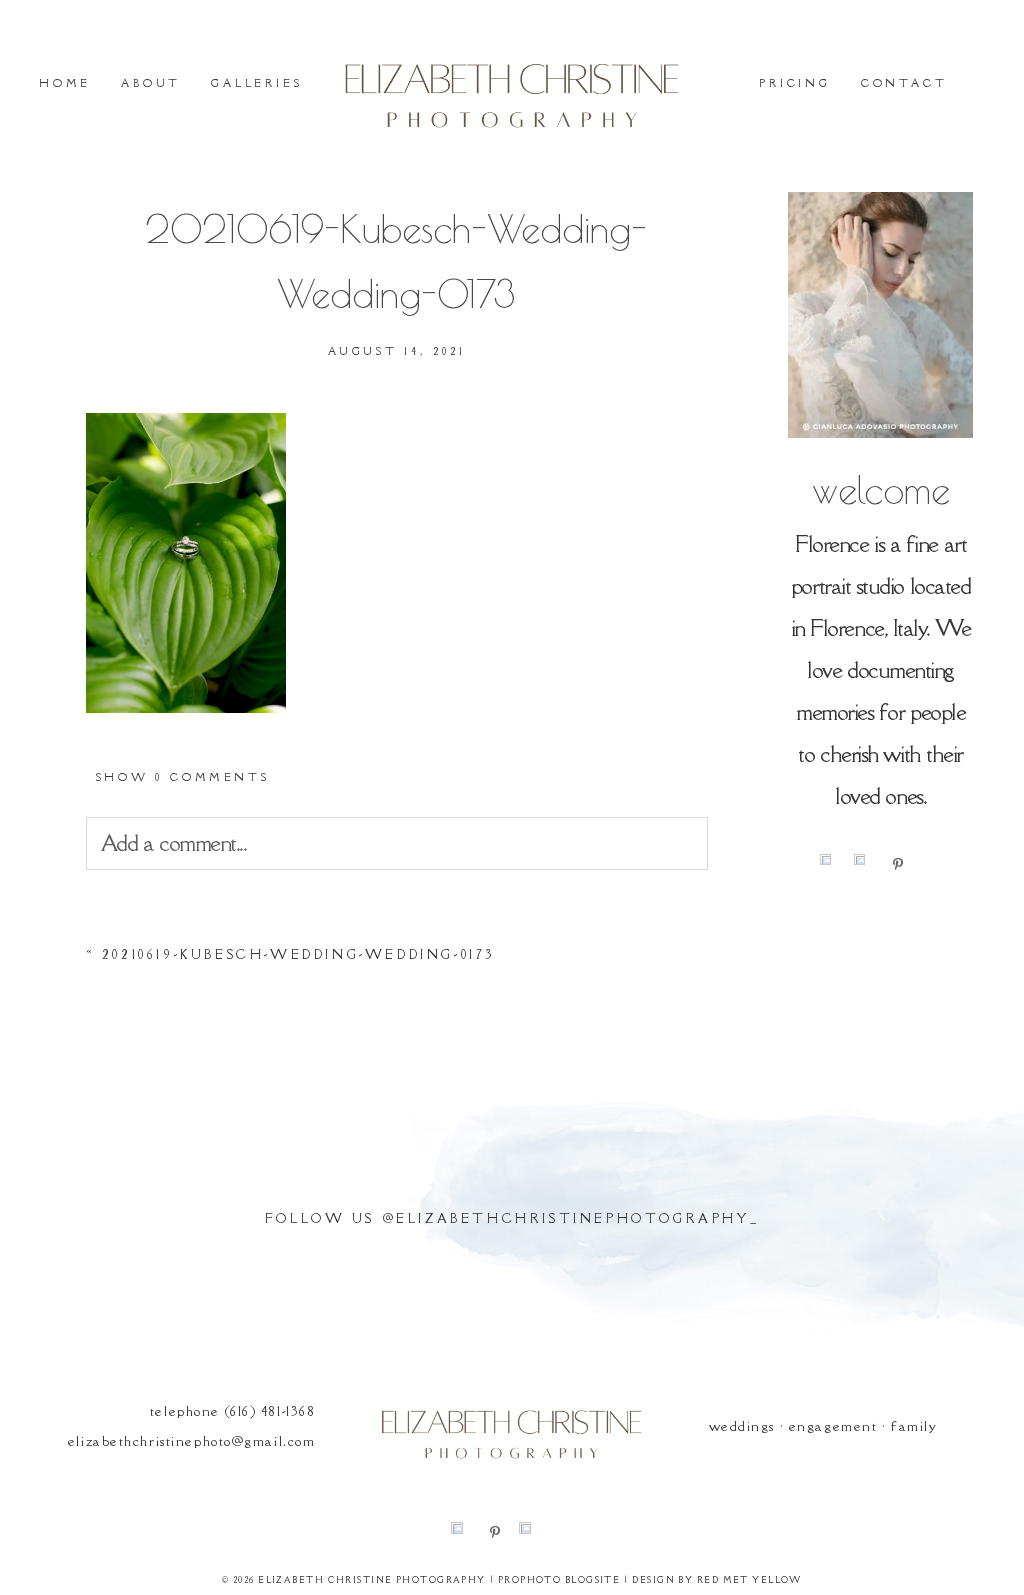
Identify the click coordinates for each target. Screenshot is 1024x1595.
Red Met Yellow (749, 1579)
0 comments (182, 777)
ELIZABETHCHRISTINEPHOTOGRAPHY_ (577, 1218)
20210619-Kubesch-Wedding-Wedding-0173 (299, 954)
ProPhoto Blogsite (559, 1579)
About (151, 83)
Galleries (256, 83)
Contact (904, 83)
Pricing (795, 83)
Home (65, 83)
